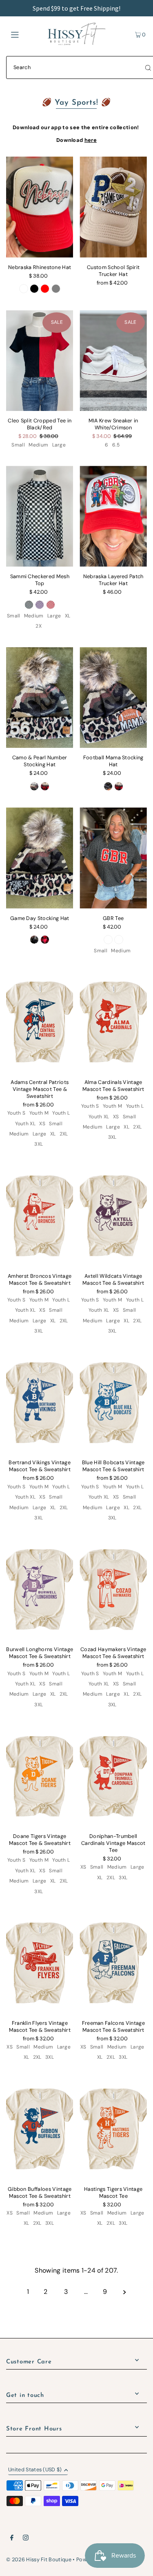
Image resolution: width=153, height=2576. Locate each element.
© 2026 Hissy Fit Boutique (39, 2559)
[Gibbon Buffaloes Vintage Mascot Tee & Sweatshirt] (40, 2129)
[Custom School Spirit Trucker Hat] (113, 207)
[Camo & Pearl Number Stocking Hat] (40, 698)
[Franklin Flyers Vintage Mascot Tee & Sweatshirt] (40, 1963)
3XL (39, 1144)
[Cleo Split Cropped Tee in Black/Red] (40, 361)
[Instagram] (26, 2539)
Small (18, 445)
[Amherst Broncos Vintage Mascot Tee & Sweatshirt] (40, 1216)
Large (59, 445)
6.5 (116, 445)
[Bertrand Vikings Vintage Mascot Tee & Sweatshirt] (40, 1403)
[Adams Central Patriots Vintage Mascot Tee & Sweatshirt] (40, 1022)
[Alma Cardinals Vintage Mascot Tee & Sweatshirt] (113, 1022)
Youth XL (25, 1124)
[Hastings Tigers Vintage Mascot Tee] (113, 2129)
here (91, 140)
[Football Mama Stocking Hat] (113, 698)
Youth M (39, 1113)
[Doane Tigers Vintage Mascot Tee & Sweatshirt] (40, 1776)
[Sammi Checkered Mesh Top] (40, 516)
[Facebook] (12, 2539)
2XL (64, 1134)
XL (68, 616)
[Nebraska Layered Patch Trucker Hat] (113, 516)
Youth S (16, 1113)
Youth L (61, 1113)
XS (42, 1124)
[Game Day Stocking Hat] (40, 858)
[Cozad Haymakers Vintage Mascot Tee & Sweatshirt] (113, 1589)
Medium (38, 445)
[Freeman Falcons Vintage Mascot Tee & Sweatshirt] (113, 1963)
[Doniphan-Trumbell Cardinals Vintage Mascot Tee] (113, 1776)
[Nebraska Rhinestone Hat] (40, 207)
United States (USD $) (35, 2470)
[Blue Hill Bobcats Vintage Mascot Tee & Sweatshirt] (113, 1403)
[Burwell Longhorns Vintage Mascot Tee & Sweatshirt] (40, 1589)
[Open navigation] (24, 34)
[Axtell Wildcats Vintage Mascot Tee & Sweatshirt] (113, 1216)
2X (39, 626)
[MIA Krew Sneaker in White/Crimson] (113, 361)
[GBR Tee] (113, 858)
